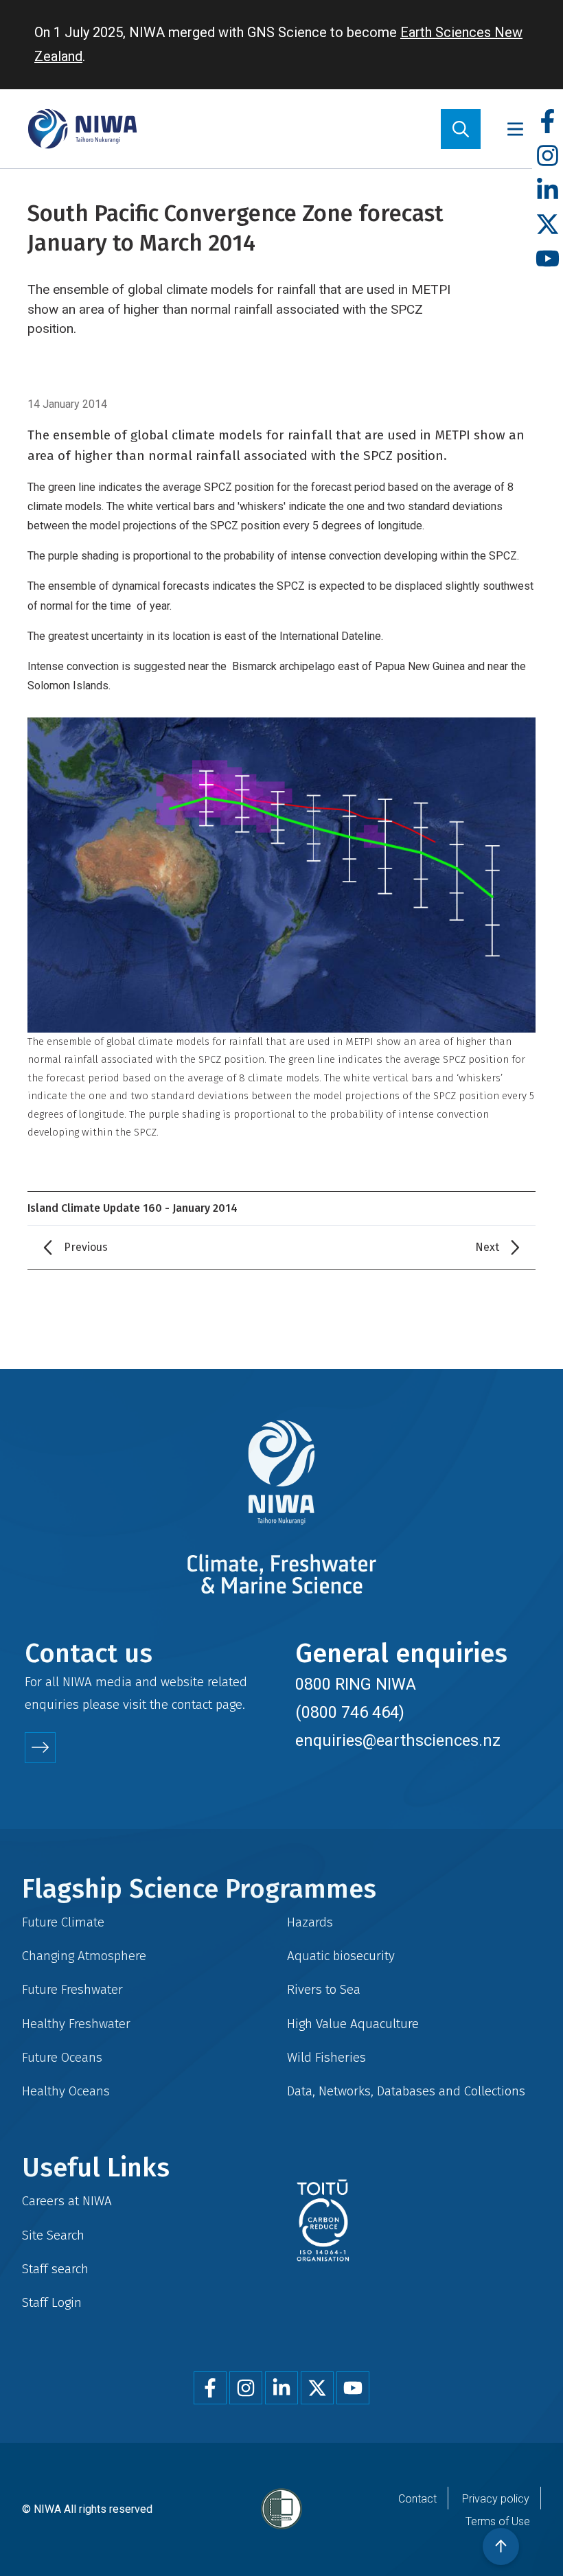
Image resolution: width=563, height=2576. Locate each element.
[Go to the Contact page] (40, 1748)
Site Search (53, 2235)
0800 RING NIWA (356, 1684)
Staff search (55, 2269)
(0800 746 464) (350, 1712)
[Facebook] (548, 122)
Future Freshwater (72, 1989)
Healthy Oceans (66, 2091)
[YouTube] (548, 259)
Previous (86, 1247)
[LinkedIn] (548, 191)
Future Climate (63, 1922)
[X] (548, 225)
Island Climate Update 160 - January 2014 (133, 1208)
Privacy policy (496, 2499)
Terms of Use (498, 2521)
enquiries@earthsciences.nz (398, 1740)
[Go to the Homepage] (82, 129)
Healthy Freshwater (76, 2024)
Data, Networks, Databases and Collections (406, 2091)
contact (192, 1704)
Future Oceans (62, 2057)
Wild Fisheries (326, 2057)
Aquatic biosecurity (341, 1956)
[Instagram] (548, 156)
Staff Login (52, 2302)
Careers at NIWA (67, 2201)
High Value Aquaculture (353, 2024)
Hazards (310, 1922)
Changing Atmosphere (84, 1956)
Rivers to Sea (324, 1989)
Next (487, 1247)
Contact (417, 2499)
